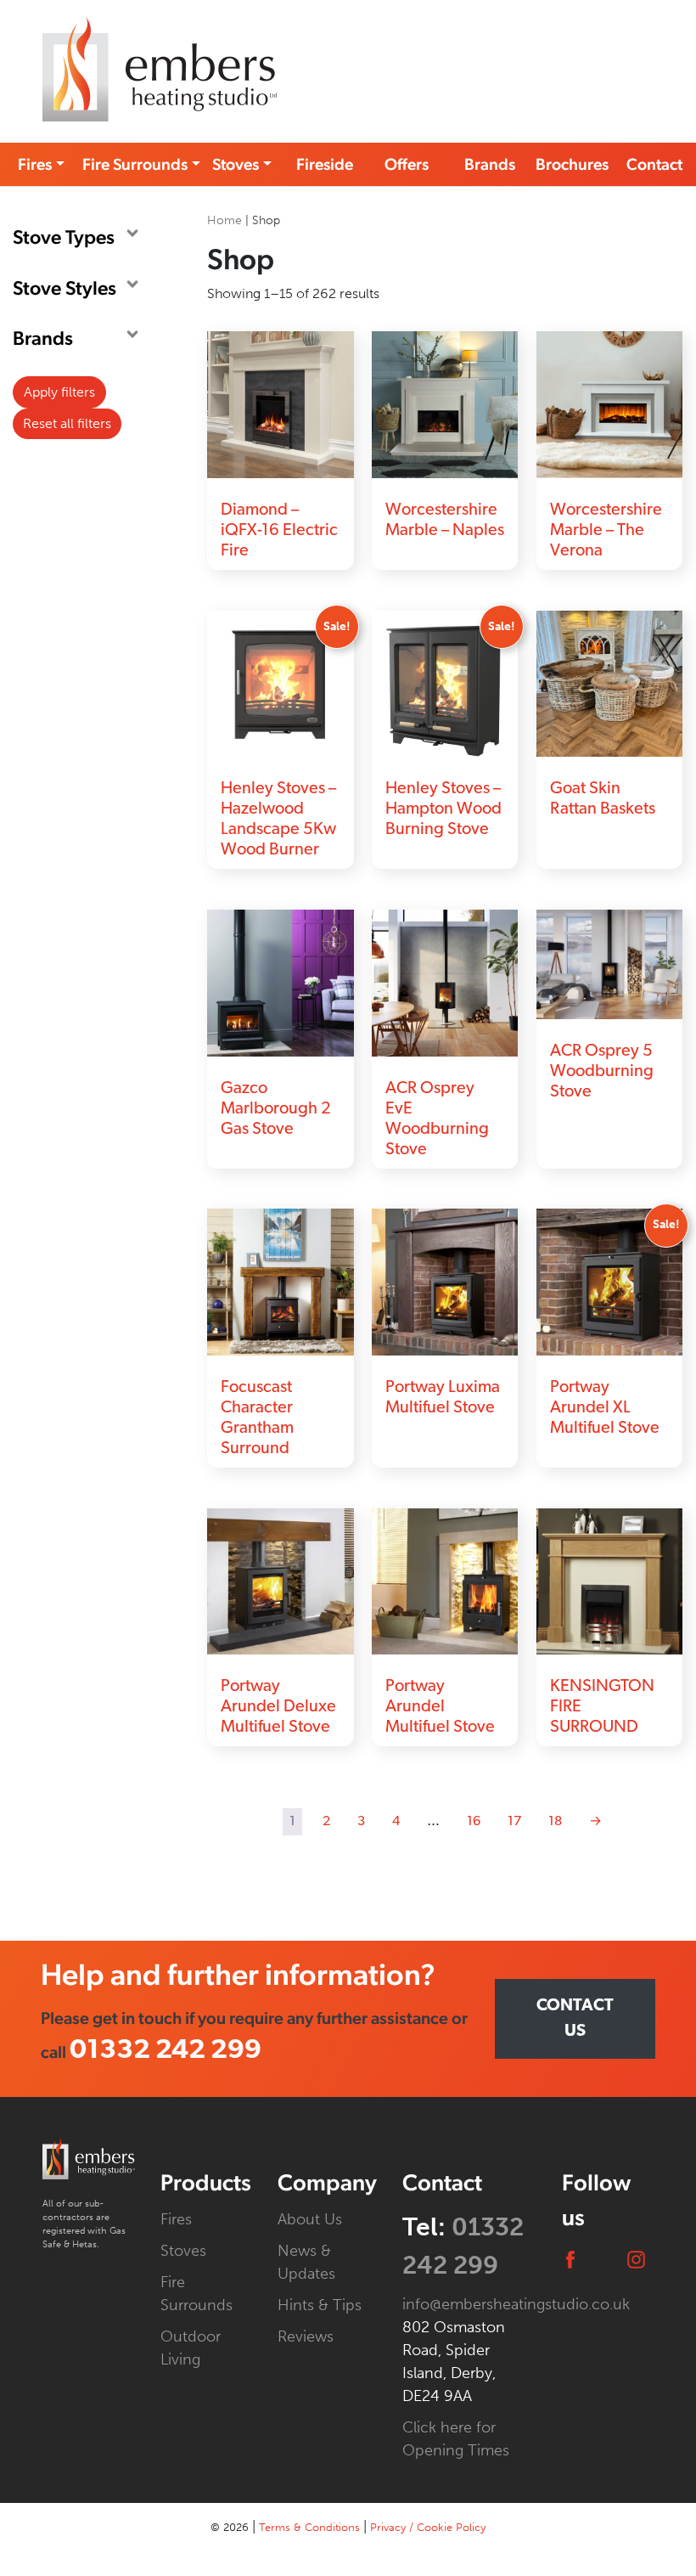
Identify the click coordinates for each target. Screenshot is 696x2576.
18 (555, 1822)
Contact (654, 164)
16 (474, 1822)
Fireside (325, 164)
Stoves (236, 164)
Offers (407, 164)
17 (514, 1822)
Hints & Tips (320, 2305)
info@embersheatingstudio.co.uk (516, 2304)
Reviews (306, 2336)
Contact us (575, 2019)
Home (225, 220)
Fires (35, 164)
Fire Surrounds (135, 164)
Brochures (572, 164)
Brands (490, 164)
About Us (310, 2219)
